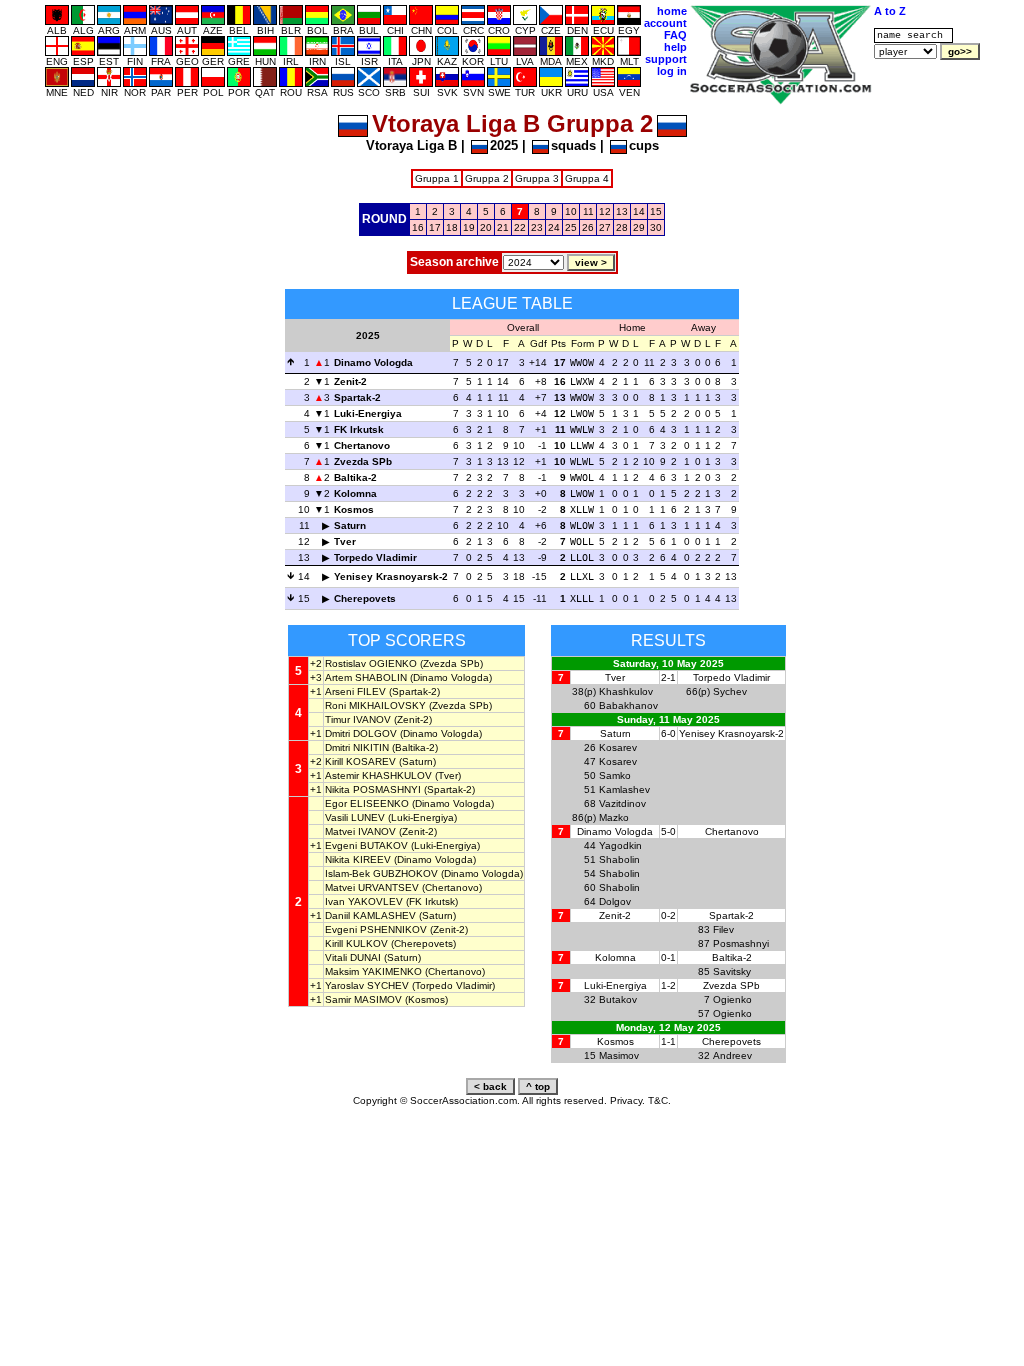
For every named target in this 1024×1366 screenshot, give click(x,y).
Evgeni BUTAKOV (366, 845)
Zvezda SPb (363, 461)
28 (622, 227)
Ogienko (732, 999)
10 (571, 211)
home (672, 11)
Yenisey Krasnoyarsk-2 (391, 576)
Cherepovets (365, 598)
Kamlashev (624, 789)
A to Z (890, 11)
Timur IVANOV (358, 719)
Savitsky (732, 971)
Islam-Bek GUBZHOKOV (381, 873)
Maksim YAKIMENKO (373, 971)
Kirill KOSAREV (360, 761)
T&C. (659, 1100)
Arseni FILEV (355, 691)
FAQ (675, 35)
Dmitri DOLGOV (361, 733)
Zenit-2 (350, 381)
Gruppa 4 (587, 178)
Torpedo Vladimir (375, 557)
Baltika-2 (355, 477)
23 (537, 227)
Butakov (618, 999)
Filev (723, 929)
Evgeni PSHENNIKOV (376, 929)
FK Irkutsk (359, 429)
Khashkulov (626, 691)
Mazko (614, 817)
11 (588, 211)
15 (656, 211)
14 (639, 211)
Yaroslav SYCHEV (367, 985)
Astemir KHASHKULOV (378, 775)
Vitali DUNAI (353, 957)
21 (503, 227)
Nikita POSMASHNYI (373, 789)
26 (588, 227)
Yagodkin (620, 845)
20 (486, 227)
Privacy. (627, 1100)
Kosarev (618, 747)
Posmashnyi (741, 943)
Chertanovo (362, 445)
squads (573, 145)
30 (656, 227)
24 (554, 227)
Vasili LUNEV (355, 817)
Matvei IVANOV (360, 831)
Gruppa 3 (537, 178)
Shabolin (619, 859)
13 (622, 211)
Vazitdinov (622, 803)
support (666, 59)
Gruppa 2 (487, 178)
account (665, 23)
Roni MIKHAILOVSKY (375, 705)
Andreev (732, 1055)
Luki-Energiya (368, 413)
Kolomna (355, 493)
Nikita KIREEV (358, 859)
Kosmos (354, 509)
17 (435, 227)
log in (672, 71)
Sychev (730, 691)
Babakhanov (628, 705)
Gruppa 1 (437, 178)
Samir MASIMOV (363, 999)
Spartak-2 (357, 397)
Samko (615, 775)
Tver (345, 541)
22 (520, 227)
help (675, 47)
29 (639, 227)
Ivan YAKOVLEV (364, 901)
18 (452, 227)
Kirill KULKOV (356, 943)
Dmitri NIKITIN (357, 747)
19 (469, 227)
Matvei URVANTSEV (372, 887)
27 (605, 227)
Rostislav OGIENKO (371, 663)
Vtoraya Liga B (411, 145)
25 (571, 227)
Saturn (350, 525)
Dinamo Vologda (373, 362)
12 (605, 211)
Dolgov (615, 901)
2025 (504, 145)
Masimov (619, 1055)
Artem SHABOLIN (366, 677)
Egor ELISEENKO (367, 803)
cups (644, 145)
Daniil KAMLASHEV (370, 915)
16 (418, 227)
